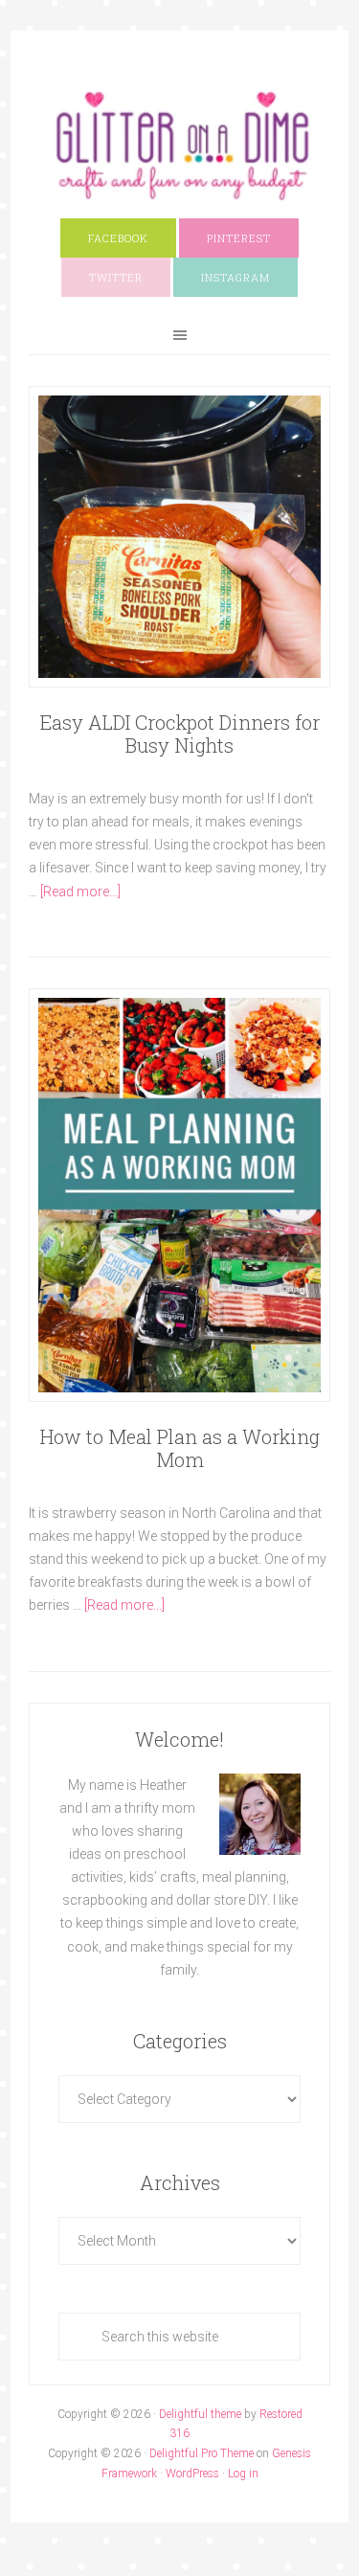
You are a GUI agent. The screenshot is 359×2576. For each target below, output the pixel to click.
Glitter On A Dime (179, 146)
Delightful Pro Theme (202, 2453)
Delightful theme (200, 2414)
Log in (243, 2474)
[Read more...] (80, 892)
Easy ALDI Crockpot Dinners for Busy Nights (180, 734)
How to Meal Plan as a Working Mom (180, 1448)
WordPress (192, 2474)
